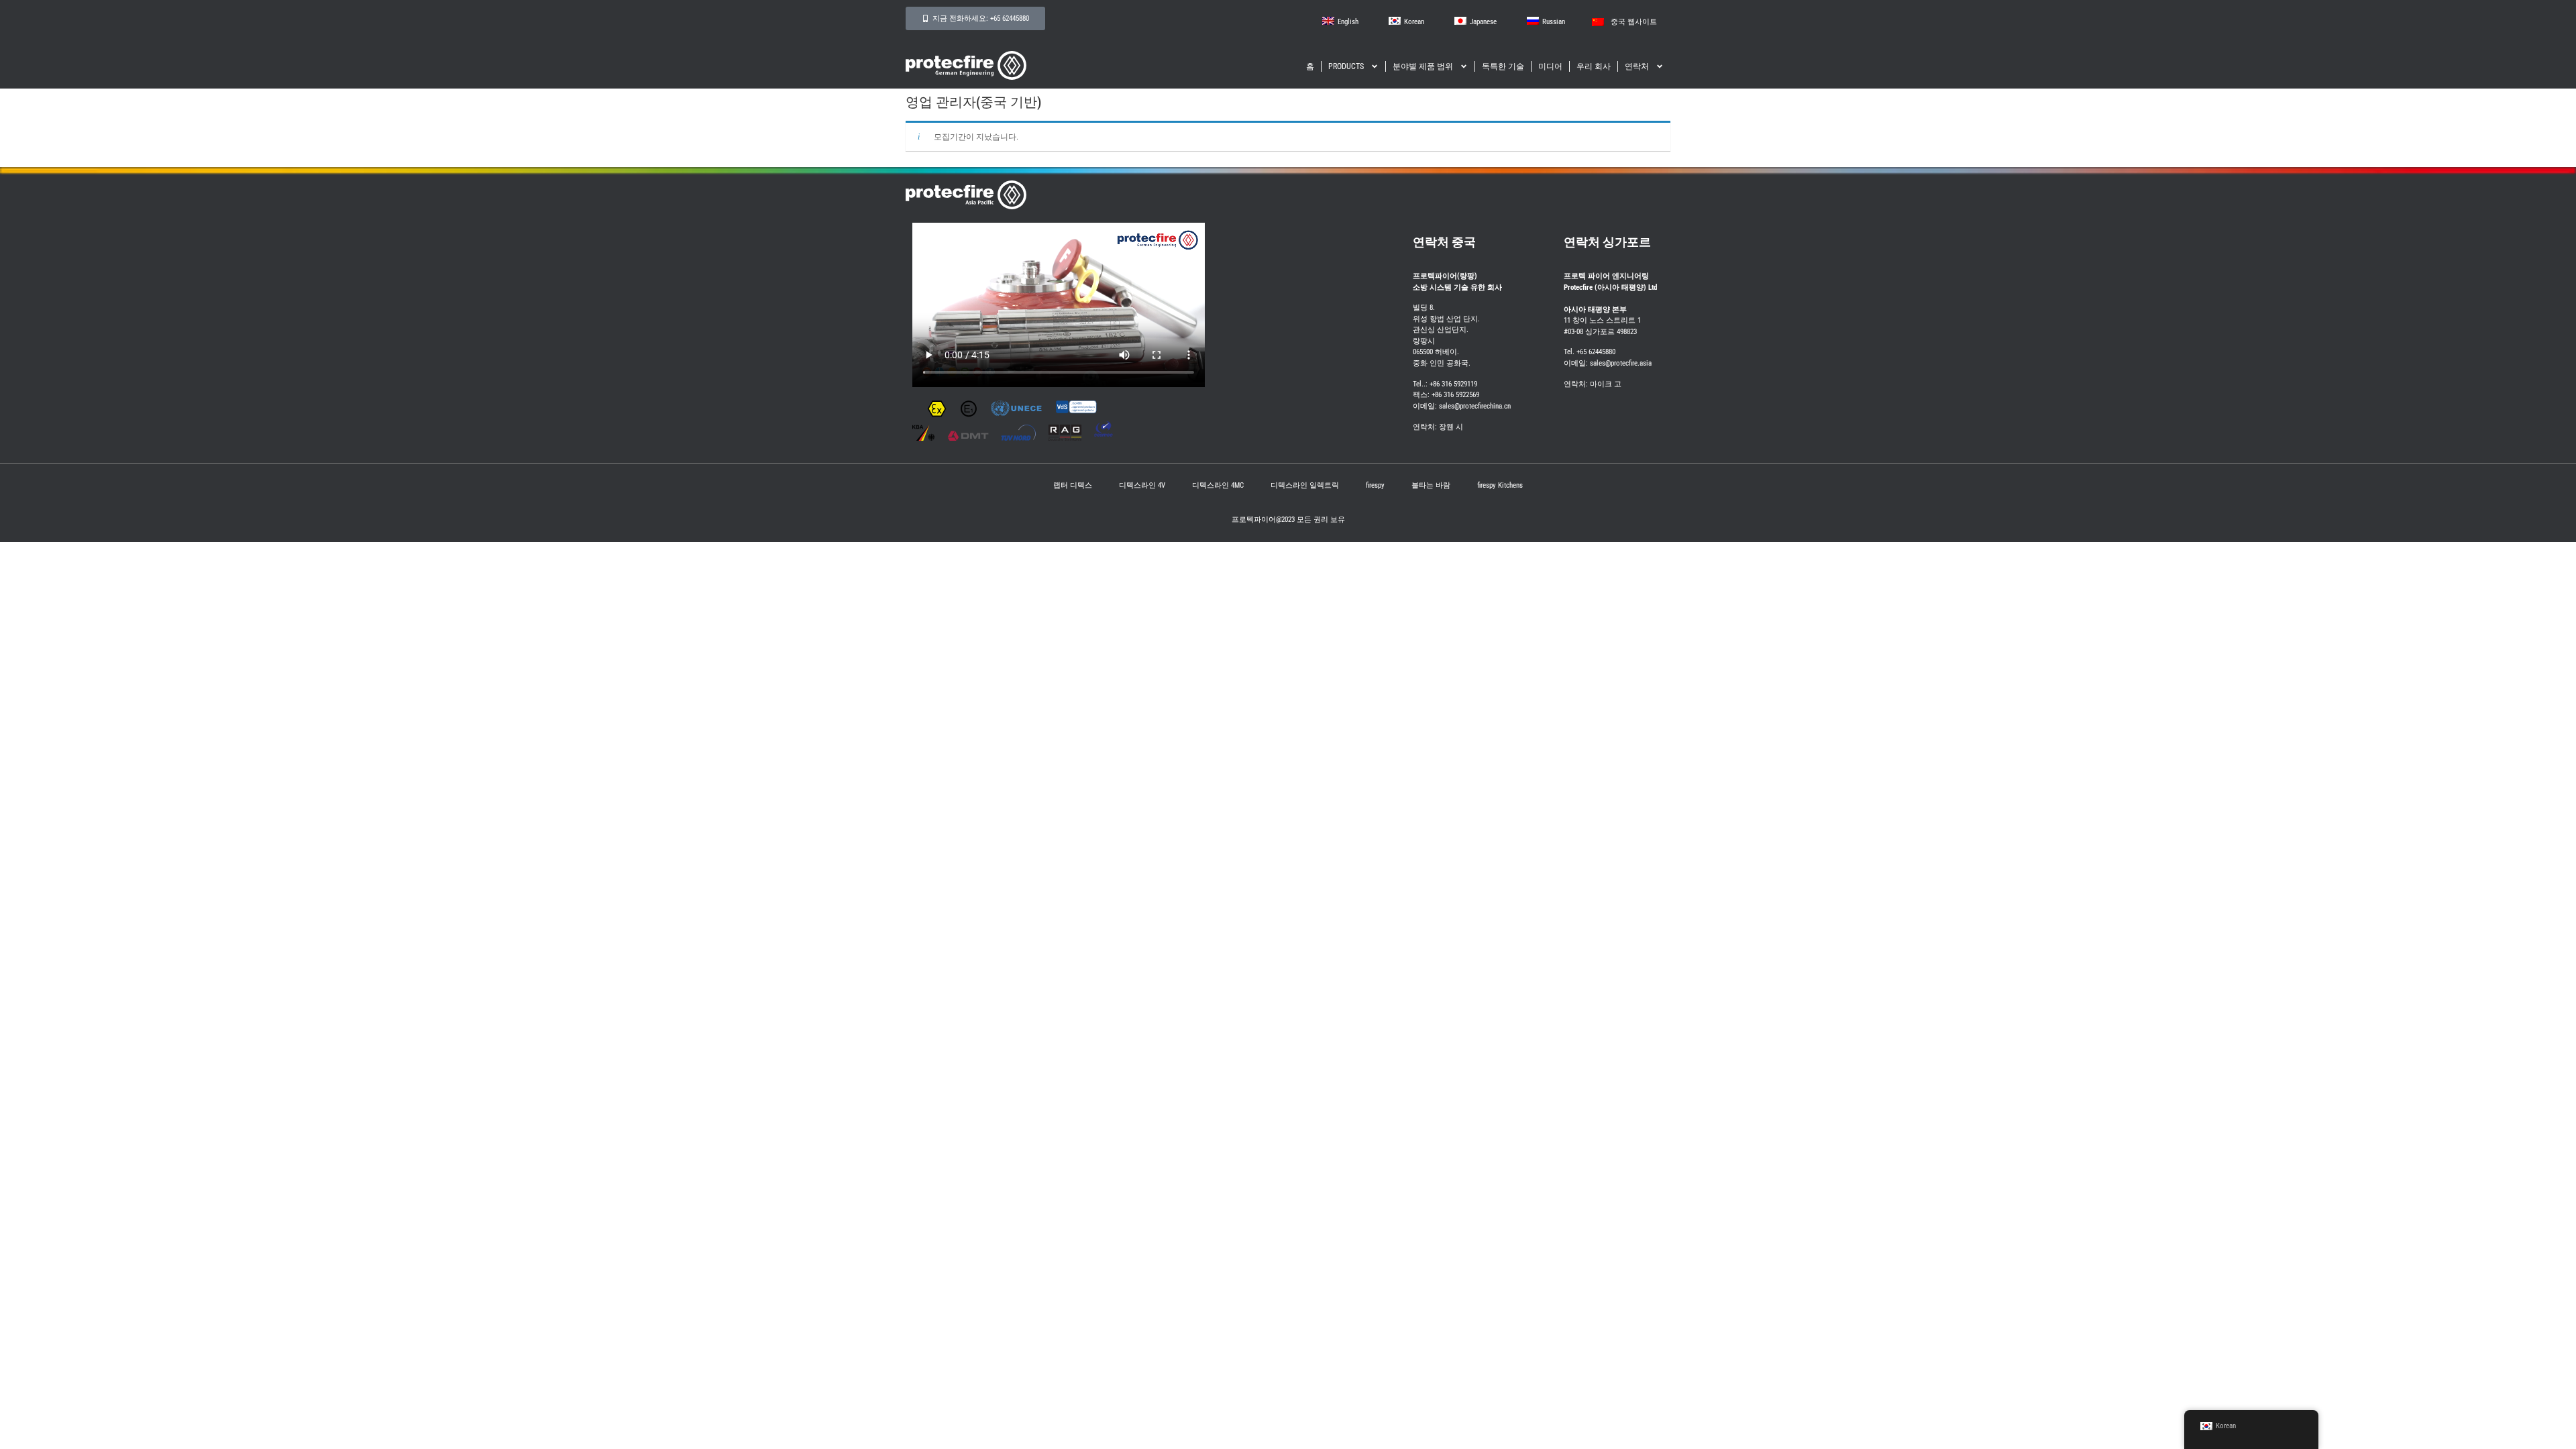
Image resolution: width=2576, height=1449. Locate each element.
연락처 (1637, 66)
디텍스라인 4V (1142, 485)
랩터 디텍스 (1073, 485)
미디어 (1550, 66)
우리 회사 (1594, 66)
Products (1346, 66)
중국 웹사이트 (1634, 22)
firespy (1375, 485)
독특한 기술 (1503, 66)
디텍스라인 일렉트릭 (1305, 485)
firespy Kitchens (1500, 485)
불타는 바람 (1431, 485)
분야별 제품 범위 (1423, 66)
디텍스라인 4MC (1218, 485)
